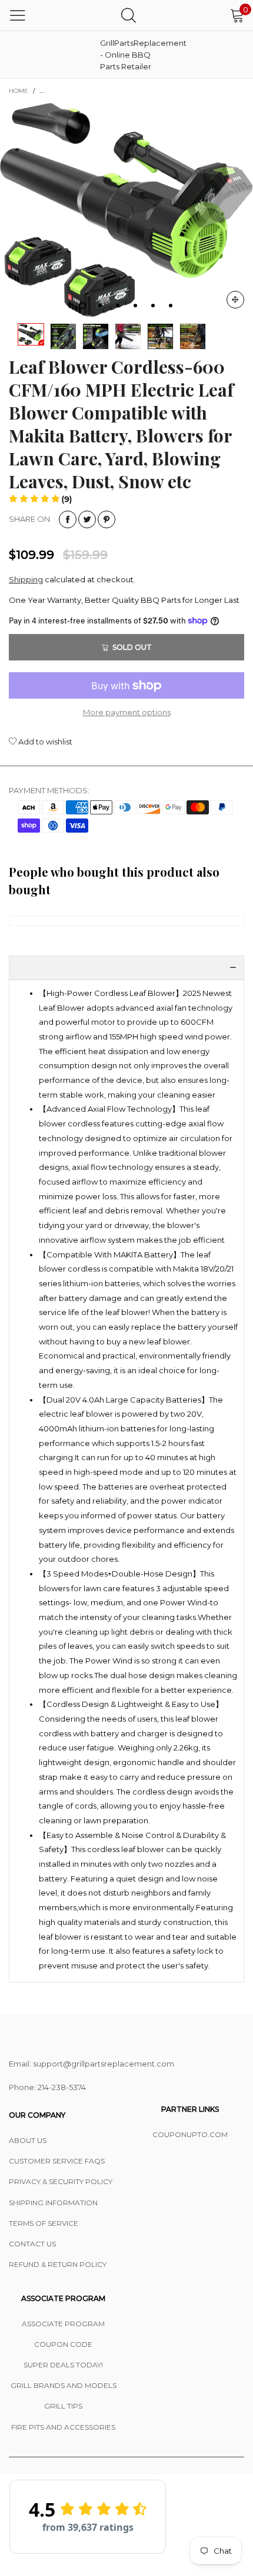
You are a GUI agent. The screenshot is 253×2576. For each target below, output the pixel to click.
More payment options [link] (127, 712)
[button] (40, 499)
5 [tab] (153, 306)
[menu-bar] (18, 15)
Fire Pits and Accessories (63, 2427)
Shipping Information (53, 2203)
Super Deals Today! (63, 2365)
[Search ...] (129, 15)
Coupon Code (63, 2344)
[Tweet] (87, 519)
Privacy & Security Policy (61, 2181)
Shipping (26, 579)
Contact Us (32, 2244)
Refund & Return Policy (58, 2264)
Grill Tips (63, 2406)
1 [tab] (82, 306)
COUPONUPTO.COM (190, 2134)
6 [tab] (171, 306)
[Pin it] (106, 519)
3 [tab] (118, 306)
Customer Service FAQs (57, 2161)
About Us (28, 2140)
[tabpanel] (126, 210)
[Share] (68, 519)
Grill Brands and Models (64, 2385)
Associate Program (63, 2324)
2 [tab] (100, 306)
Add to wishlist (44, 742)
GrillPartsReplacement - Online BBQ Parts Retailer (129, 55)
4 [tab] (135, 306)
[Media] (235, 300)
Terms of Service (44, 2223)
